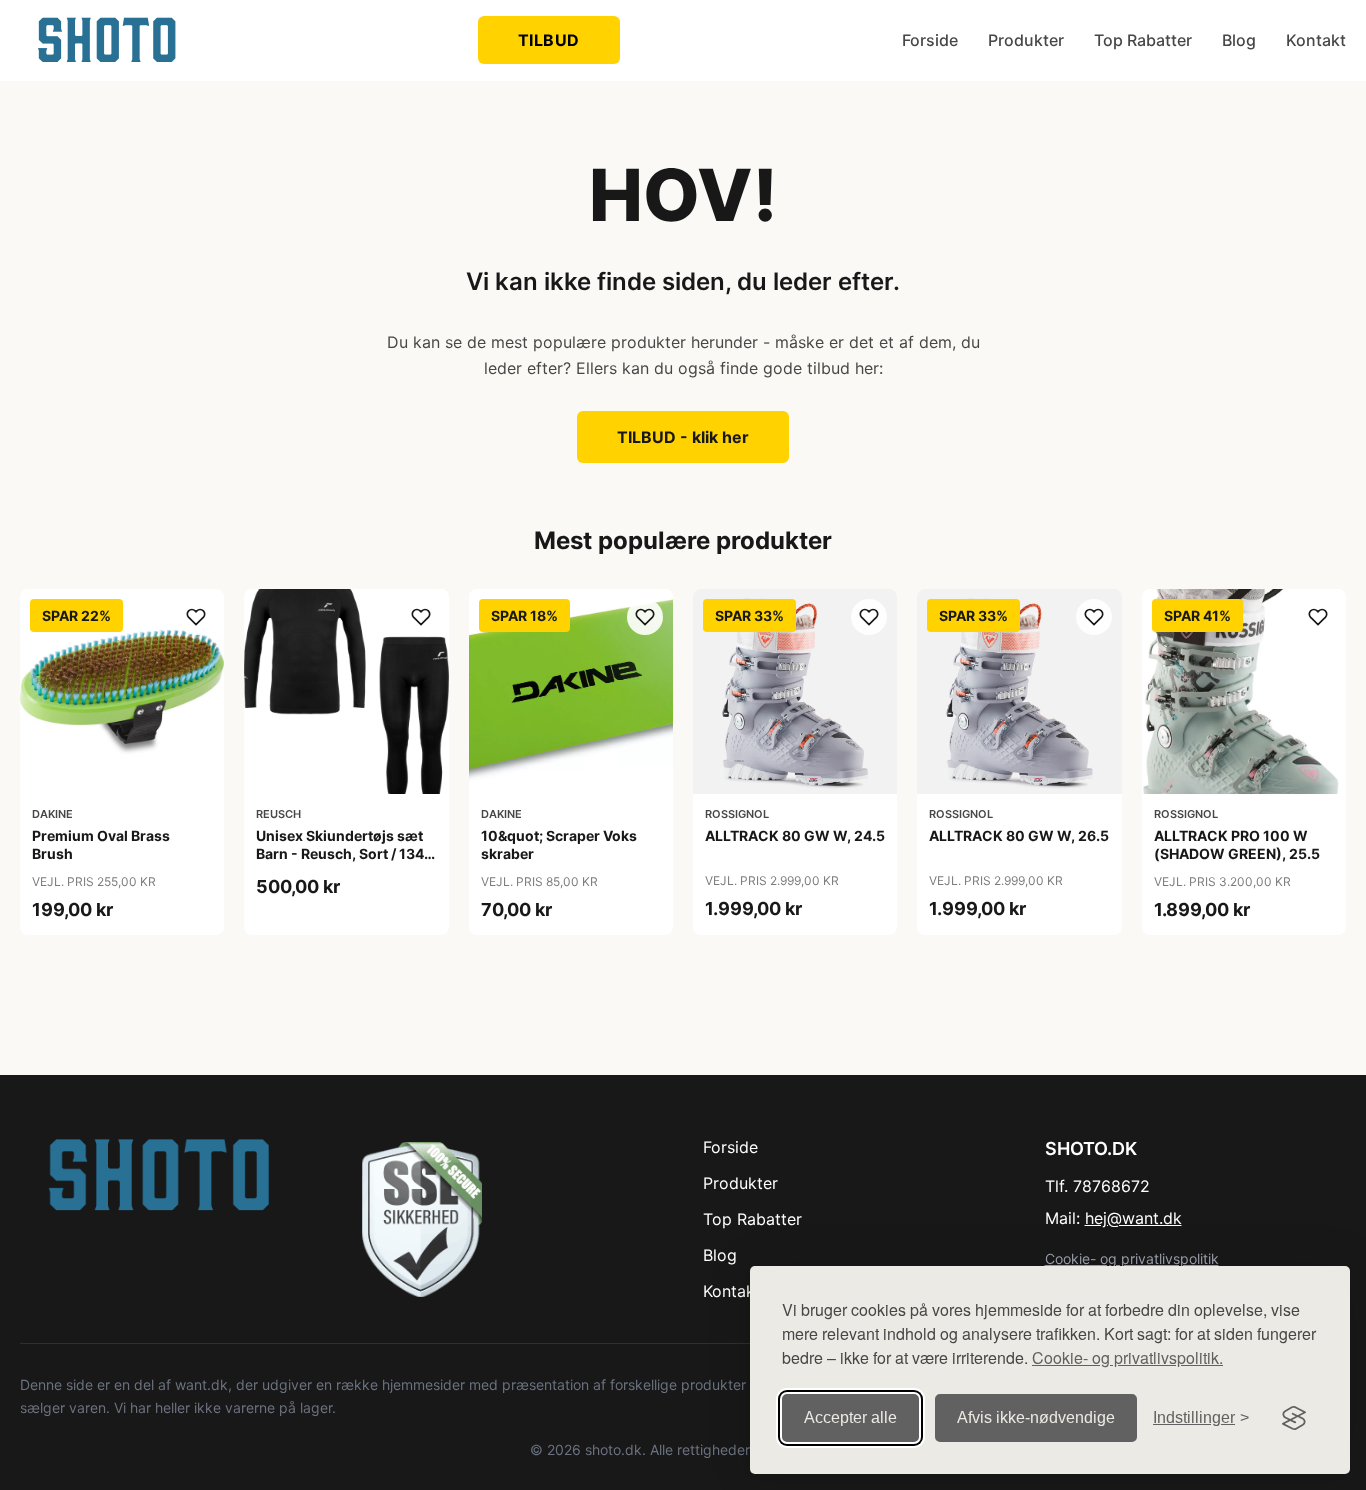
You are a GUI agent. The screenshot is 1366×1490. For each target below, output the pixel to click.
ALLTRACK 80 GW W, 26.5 (1019, 835)
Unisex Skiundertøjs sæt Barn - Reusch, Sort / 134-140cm (343, 853)
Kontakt (1316, 40)
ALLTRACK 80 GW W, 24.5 (795, 835)
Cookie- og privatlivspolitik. (1127, 1357)
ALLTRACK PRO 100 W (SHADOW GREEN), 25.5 (1237, 844)
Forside (930, 40)
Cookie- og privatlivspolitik (1132, 1258)
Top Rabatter (1143, 40)
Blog (1239, 40)
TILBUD (549, 40)
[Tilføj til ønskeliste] (196, 617)
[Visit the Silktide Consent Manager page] (1294, 1418)
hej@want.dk (1133, 1218)
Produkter (1026, 40)
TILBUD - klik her (683, 437)
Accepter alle (850, 1417)
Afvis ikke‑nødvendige (1036, 1417)
